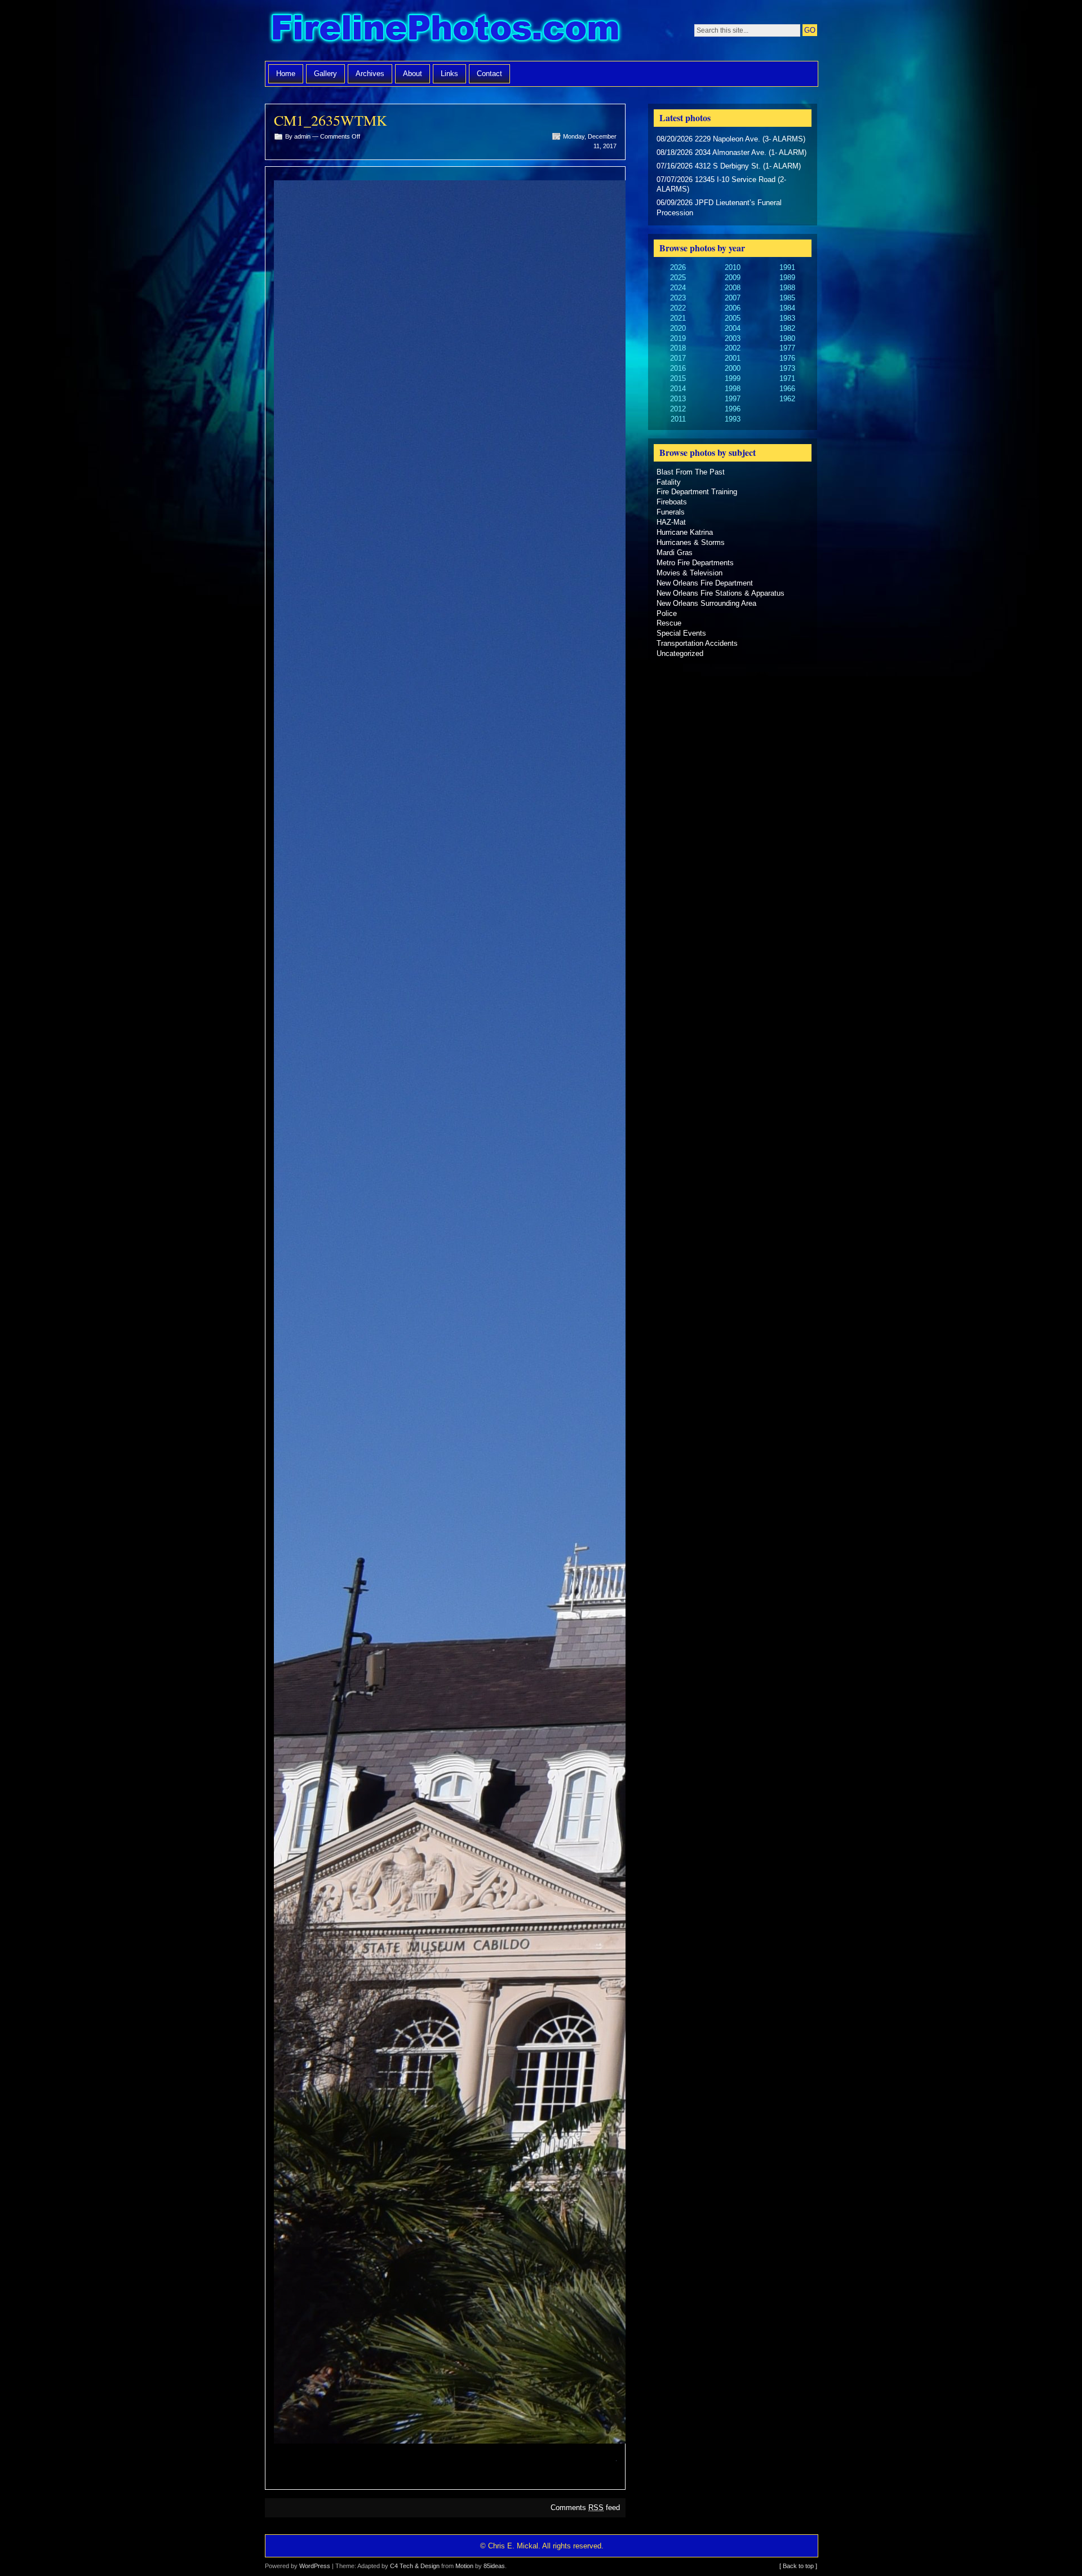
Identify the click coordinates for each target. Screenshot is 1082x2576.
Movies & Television (689, 573)
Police (667, 613)
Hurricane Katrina (685, 532)
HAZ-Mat (671, 522)
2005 (733, 318)
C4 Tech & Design (415, 2566)
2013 (678, 399)
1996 (733, 409)
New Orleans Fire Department (705, 583)
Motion (464, 2566)
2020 (678, 328)
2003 (733, 338)
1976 (787, 358)
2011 (678, 419)
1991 (787, 267)
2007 (733, 298)
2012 (678, 409)
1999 (733, 378)
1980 (787, 338)
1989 (787, 278)
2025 (678, 278)
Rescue (669, 623)
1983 (787, 318)
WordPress (315, 2566)
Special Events (681, 633)
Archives (370, 74)
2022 (678, 308)
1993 (733, 419)
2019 (678, 338)
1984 (787, 308)
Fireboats (672, 502)
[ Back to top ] (798, 2566)
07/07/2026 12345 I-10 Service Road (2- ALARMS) (721, 185)
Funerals (671, 512)
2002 (733, 348)
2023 (678, 298)
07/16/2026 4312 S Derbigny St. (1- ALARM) (729, 166)
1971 (787, 378)
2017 (678, 358)
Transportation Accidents (697, 643)
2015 (678, 378)
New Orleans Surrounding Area (706, 603)
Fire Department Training (697, 492)
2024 (678, 288)
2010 (733, 267)
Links (449, 74)
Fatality (669, 482)
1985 (787, 298)
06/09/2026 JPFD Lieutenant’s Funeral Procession (719, 208)
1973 (787, 368)
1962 (787, 399)
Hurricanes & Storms (691, 542)
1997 (733, 399)
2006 (733, 308)
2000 (733, 368)
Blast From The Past (691, 472)
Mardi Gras (675, 553)
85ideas (494, 2566)
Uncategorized (680, 653)
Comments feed (585, 2508)
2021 (678, 318)
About (413, 74)
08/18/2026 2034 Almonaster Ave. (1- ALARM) (731, 152)
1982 (787, 328)
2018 (678, 348)
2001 (733, 358)
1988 (787, 288)
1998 (733, 389)
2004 (733, 328)
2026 (678, 267)
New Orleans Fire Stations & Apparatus (720, 593)
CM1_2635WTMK (331, 120)
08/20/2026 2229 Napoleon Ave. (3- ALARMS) (731, 139)
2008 (733, 288)
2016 (678, 368)
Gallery (325, 74)
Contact (489, 74)
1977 (787, 348)
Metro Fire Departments (695, 563)
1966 (787, 389)
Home (286, 74)
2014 (678, 389)
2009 (733, 278)
